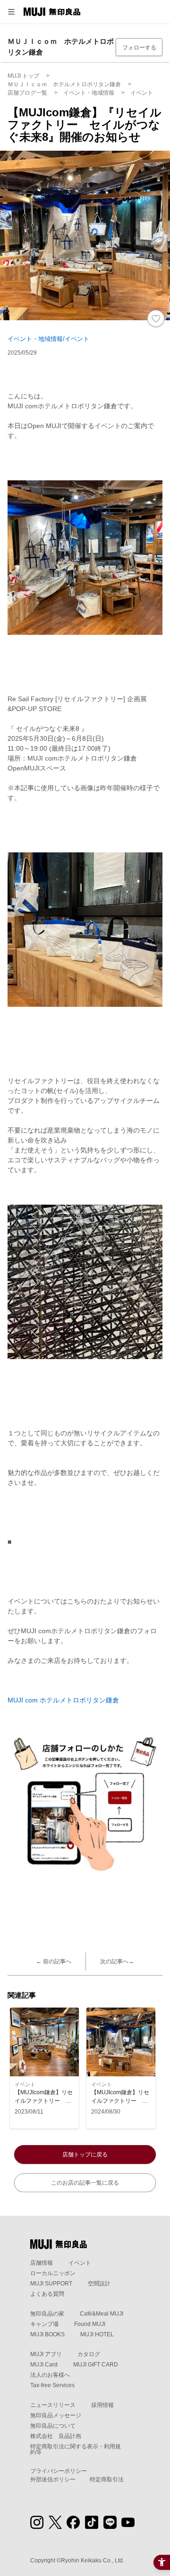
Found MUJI (90, 2324)
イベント (80, 2263)
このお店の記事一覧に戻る (85, 2183)
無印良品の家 (47, 2314)
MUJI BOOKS (47, 2334)
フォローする (139, 48)
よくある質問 (47, 2294)
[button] (11, 12)
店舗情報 (42, 2263)
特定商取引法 (107, 2479)
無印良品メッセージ (56, 2415)
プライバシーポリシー (59, 2471)
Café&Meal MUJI (102, 2314)
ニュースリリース (53, 2405)
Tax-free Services (52, 2385)
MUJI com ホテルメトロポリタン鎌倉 (63, 1700)
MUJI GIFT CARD (96, 2365)
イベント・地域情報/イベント (48, 339)
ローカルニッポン (53, 2273)
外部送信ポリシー (53, 2479)
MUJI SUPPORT (51, 2284)
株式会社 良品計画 (56, 2436)
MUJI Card (44, 2365)
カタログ (89, 2354)
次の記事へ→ (117, 1961)
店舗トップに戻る (85, 2155)
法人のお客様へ (50, 2375)
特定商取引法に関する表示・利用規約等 (76, 2449)
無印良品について (53, 2426)
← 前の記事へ (54, 1961)
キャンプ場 (44, 2324)
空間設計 (99, 2284)
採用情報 (102, 2405)
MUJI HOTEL (97, 2334)
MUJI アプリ (46, 2354)
